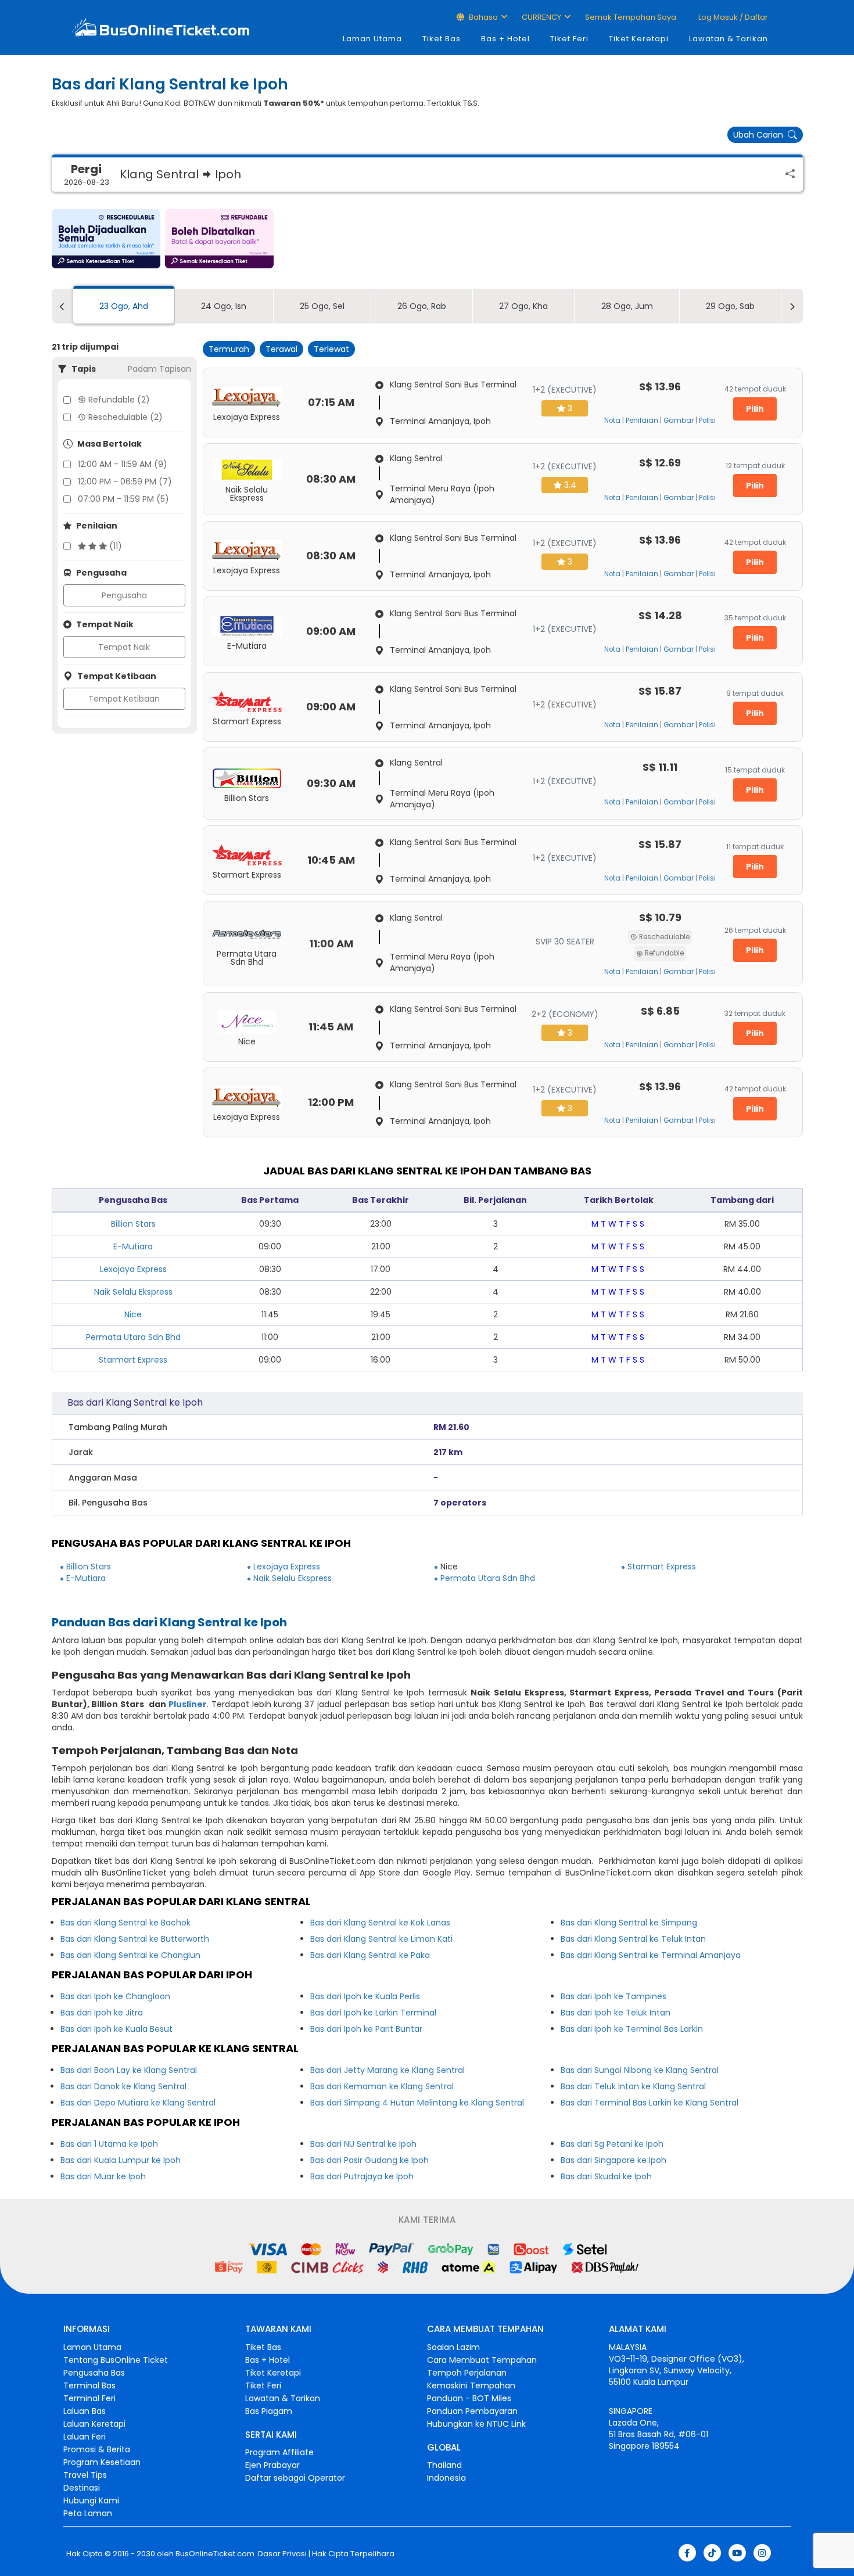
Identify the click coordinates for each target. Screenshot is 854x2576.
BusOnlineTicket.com (215, 2554)
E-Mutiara (133, 1246)
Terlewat (331, 349)
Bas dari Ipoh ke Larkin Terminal (373, 2013)
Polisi (707, 421)
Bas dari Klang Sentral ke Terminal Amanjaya (651, 1955)
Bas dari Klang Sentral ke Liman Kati (381, 1939)
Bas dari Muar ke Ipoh (103, 2176)
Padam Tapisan (159, 369)
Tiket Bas (442, 39)
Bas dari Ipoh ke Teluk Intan (616, 2013)
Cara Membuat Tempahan (482, 2360)
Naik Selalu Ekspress (133, 1292)
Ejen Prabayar (272, 2465)
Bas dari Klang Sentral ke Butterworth (135, 1939)
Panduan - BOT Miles (469, 2398)
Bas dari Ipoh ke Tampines (613, 1996)
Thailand (444, 2465)
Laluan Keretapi (94, 2424)
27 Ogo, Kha (523, 306)
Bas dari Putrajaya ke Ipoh (362, 2176)
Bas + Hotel (505, 39)
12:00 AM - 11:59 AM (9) (123, 464)
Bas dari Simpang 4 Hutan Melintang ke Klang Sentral (417, 2103)
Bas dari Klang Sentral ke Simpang (629, 1923)
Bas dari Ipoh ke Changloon (115, 1996)
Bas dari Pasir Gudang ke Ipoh (369, 2160)
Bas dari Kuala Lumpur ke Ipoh (121, 2160)
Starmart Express (133, 1360)
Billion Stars (133, 1224)
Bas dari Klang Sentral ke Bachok (125, 1923)
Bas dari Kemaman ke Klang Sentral (382, 2086)
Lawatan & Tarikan (729, 39)
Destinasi (82, 2488)
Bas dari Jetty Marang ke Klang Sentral (387, 2070)
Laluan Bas (85, 2411)
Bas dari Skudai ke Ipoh (606, 2176)
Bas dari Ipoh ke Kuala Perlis (365, 1996)
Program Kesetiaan (102, 2462)
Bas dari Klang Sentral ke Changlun (130, 1955)
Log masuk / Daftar (732, 17)
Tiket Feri (569, 39)
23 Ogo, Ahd (124, 306)
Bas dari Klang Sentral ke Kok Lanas (380, 1923)
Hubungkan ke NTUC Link (476, 2424)
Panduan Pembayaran (472, 2411)
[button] (106, 239)
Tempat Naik (124, 647)
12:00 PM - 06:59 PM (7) (125, 482)
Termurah (229, 349)
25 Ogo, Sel (322, 306)
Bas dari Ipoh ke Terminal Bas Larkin (632, 2029)
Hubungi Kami (91, 2500)
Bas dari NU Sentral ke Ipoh (363, 2144)
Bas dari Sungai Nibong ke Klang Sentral (640, 2070)
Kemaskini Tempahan (471, 2385)
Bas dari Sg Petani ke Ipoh (612, 2144)
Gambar (679, 421)
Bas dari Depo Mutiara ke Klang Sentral (138, 2103)
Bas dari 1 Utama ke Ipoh (109, 2144)
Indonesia (446, 2478)
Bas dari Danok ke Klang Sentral (123, 2086)
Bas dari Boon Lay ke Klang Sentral (129, 2070)
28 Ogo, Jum (627, 306)
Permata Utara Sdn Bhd (133, 1337)
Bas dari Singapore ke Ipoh (613, 2160)
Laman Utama (372, 39)
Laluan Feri (85, 2437)
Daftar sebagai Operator (295, 2478)
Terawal (281, 349)
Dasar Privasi (281, 2554)
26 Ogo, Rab (422, 306)
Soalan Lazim (453, 2347)
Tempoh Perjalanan (467, 2373)
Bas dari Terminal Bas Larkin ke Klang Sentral (650, 2103)
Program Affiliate (279, 2452)
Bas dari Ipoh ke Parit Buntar (366, 2029)
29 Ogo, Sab (730, 306)
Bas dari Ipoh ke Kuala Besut (116, 2029)
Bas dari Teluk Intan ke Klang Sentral (633, 2086)
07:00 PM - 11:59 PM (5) (123, 499)
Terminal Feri (89, 2398)
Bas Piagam (269, 2411)
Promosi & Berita (97, 2449)
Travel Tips (85, 2475)
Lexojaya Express (133, 1269)
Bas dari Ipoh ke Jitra (102, 2013)
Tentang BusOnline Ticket (116, 2360)
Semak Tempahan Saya (631, 17)
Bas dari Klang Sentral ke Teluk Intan (633, 1939)
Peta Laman (88, 2513)
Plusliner (188, 1704)
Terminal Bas (89, 2385)
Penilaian (642, 421)
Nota (612, 421)
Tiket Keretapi (639, 39)
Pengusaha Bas (94, 2373)
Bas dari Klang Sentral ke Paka (370, 1955)
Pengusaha (124, 595)
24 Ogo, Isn (224, 306)
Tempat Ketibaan (124, 699)
